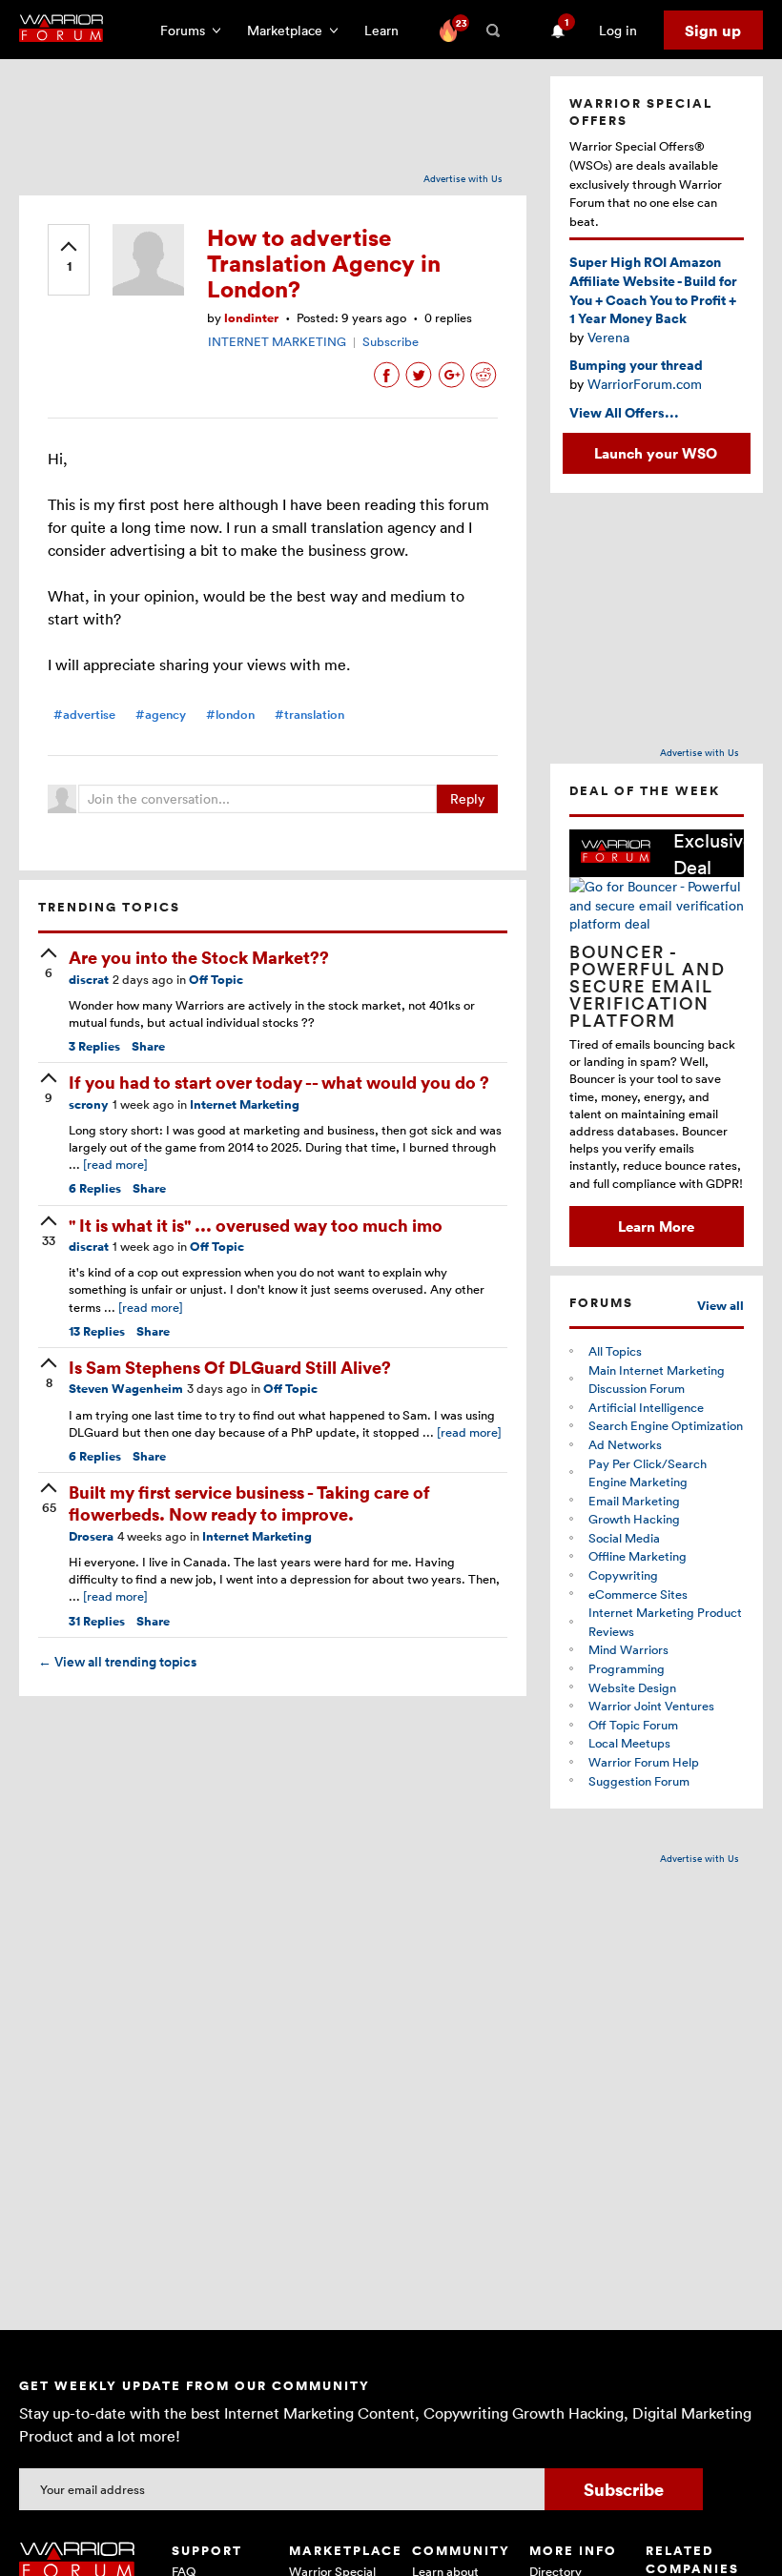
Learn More (656, 1226)
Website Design (632, 1687)
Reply (467, 798)
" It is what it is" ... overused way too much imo (256, 1225)
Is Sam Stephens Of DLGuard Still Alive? (230, 1367)
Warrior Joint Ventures (651, 1706)
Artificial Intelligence (646, 1407)
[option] (657, 1038)
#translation (309, 715)
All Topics (615, 1351)
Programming (627, 1668)
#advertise (84, 715)
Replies (94, 1046)
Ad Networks (625, 1444)
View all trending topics (117, 1662)
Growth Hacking (634, 1519)
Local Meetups (629, 1743)
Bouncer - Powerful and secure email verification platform (648, 986)
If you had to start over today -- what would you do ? (279, 1082)
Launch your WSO (656, 453)
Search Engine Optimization (666, 1425)
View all (720, 1306)
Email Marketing (634, 1501)
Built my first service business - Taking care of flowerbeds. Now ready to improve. (249, 1503)
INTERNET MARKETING (277, 341)
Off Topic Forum (633, 1725)
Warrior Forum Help (644, 1762)
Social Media (624, 1538)
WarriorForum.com (645, 384)
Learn (387, 30)
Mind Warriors (628, 1649)
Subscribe (391, 341)
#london (230, 715)
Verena (608, 337)
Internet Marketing (245, 1104)
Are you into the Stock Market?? (199, 957)
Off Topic (216, 980)
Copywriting (623, 1575)
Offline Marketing (638, 1556)
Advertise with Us (463, 178)
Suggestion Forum (639, 1781)
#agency (161, 715)
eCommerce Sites (638, 1594)
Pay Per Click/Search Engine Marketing (648, 1473)
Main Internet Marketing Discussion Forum (657, 1380)
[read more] (115, 1164)
